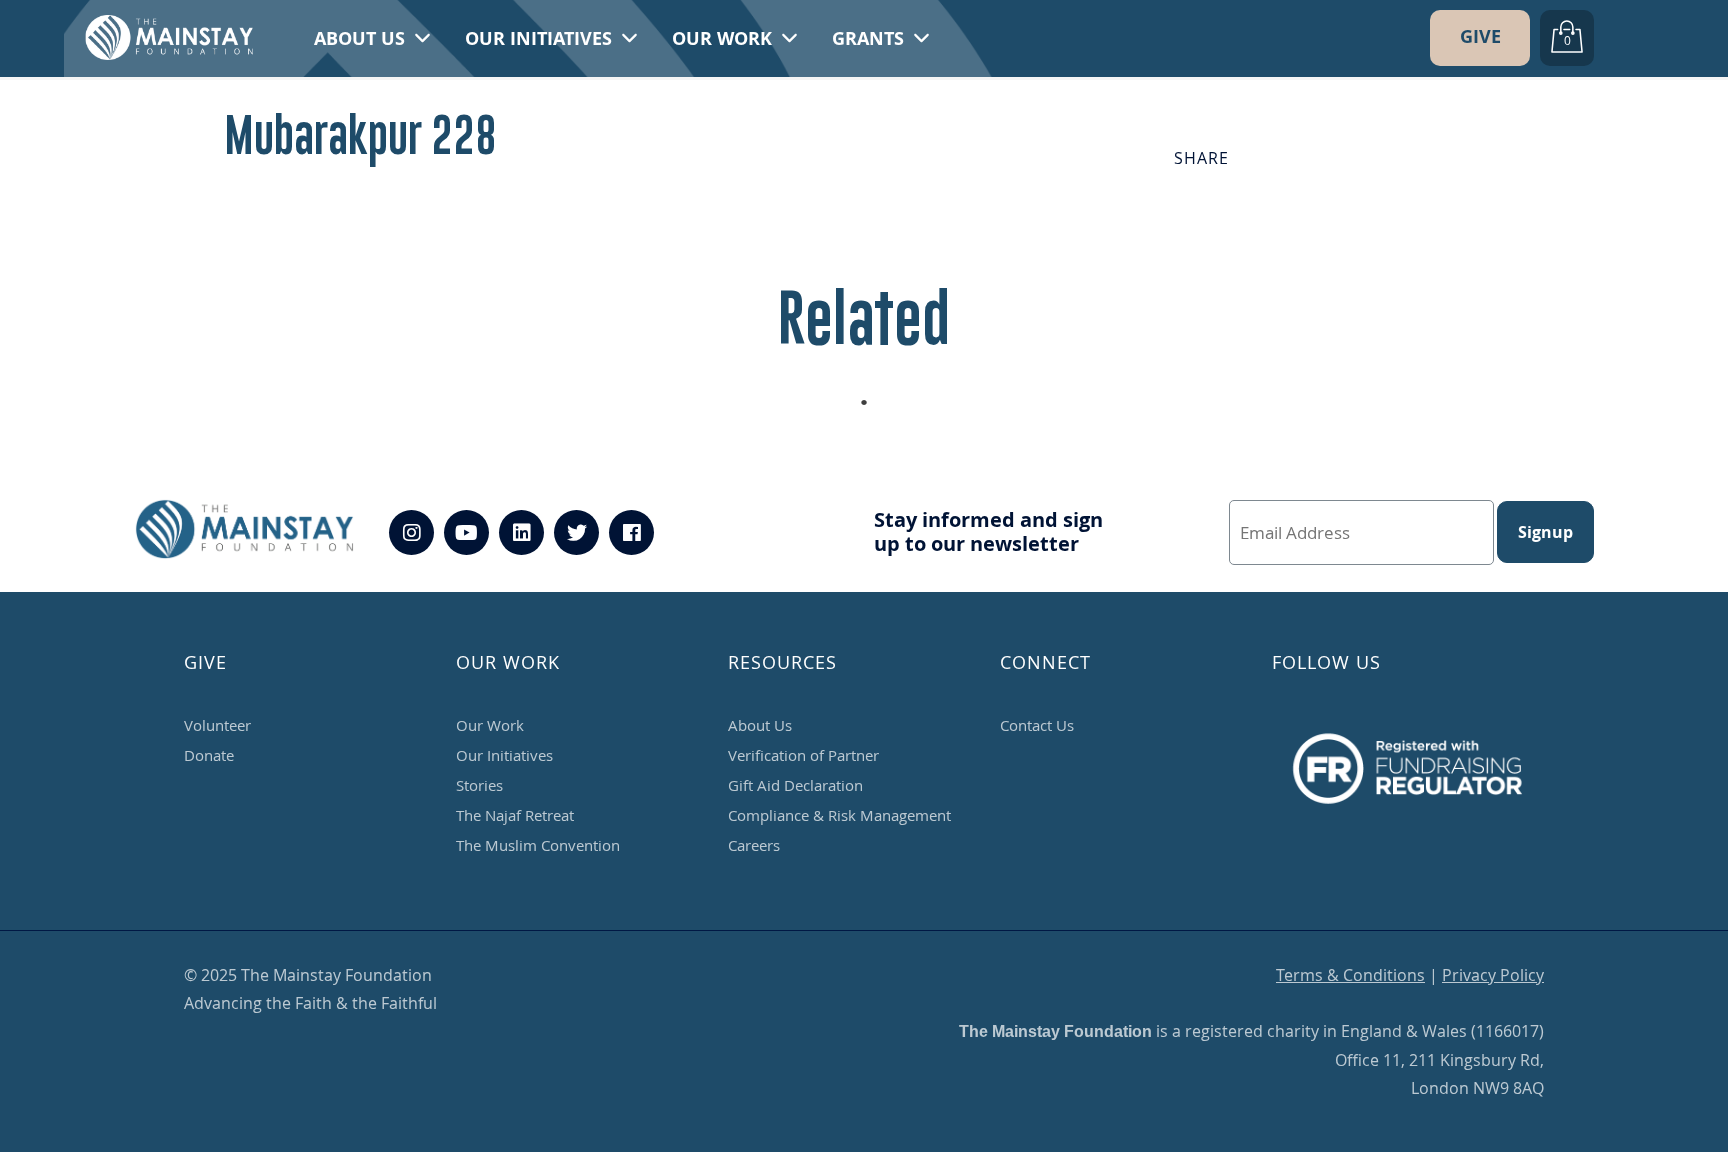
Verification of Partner (803, 755)
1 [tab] (874, 408)
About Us (362, 38)
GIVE (1480, 36)
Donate (209, 755)
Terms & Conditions (1350, 975)
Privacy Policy (1493, 975)
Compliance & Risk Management (839, 815)
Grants (870, 38)
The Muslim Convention (538, 845)
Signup (1545, 532)
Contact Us (1037, 725)
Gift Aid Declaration (795, 785)
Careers (754, 845)
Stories (479, 785)
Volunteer (217, 725)
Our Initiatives (541, 38)
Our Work (724, 38)
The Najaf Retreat (515, 815)
